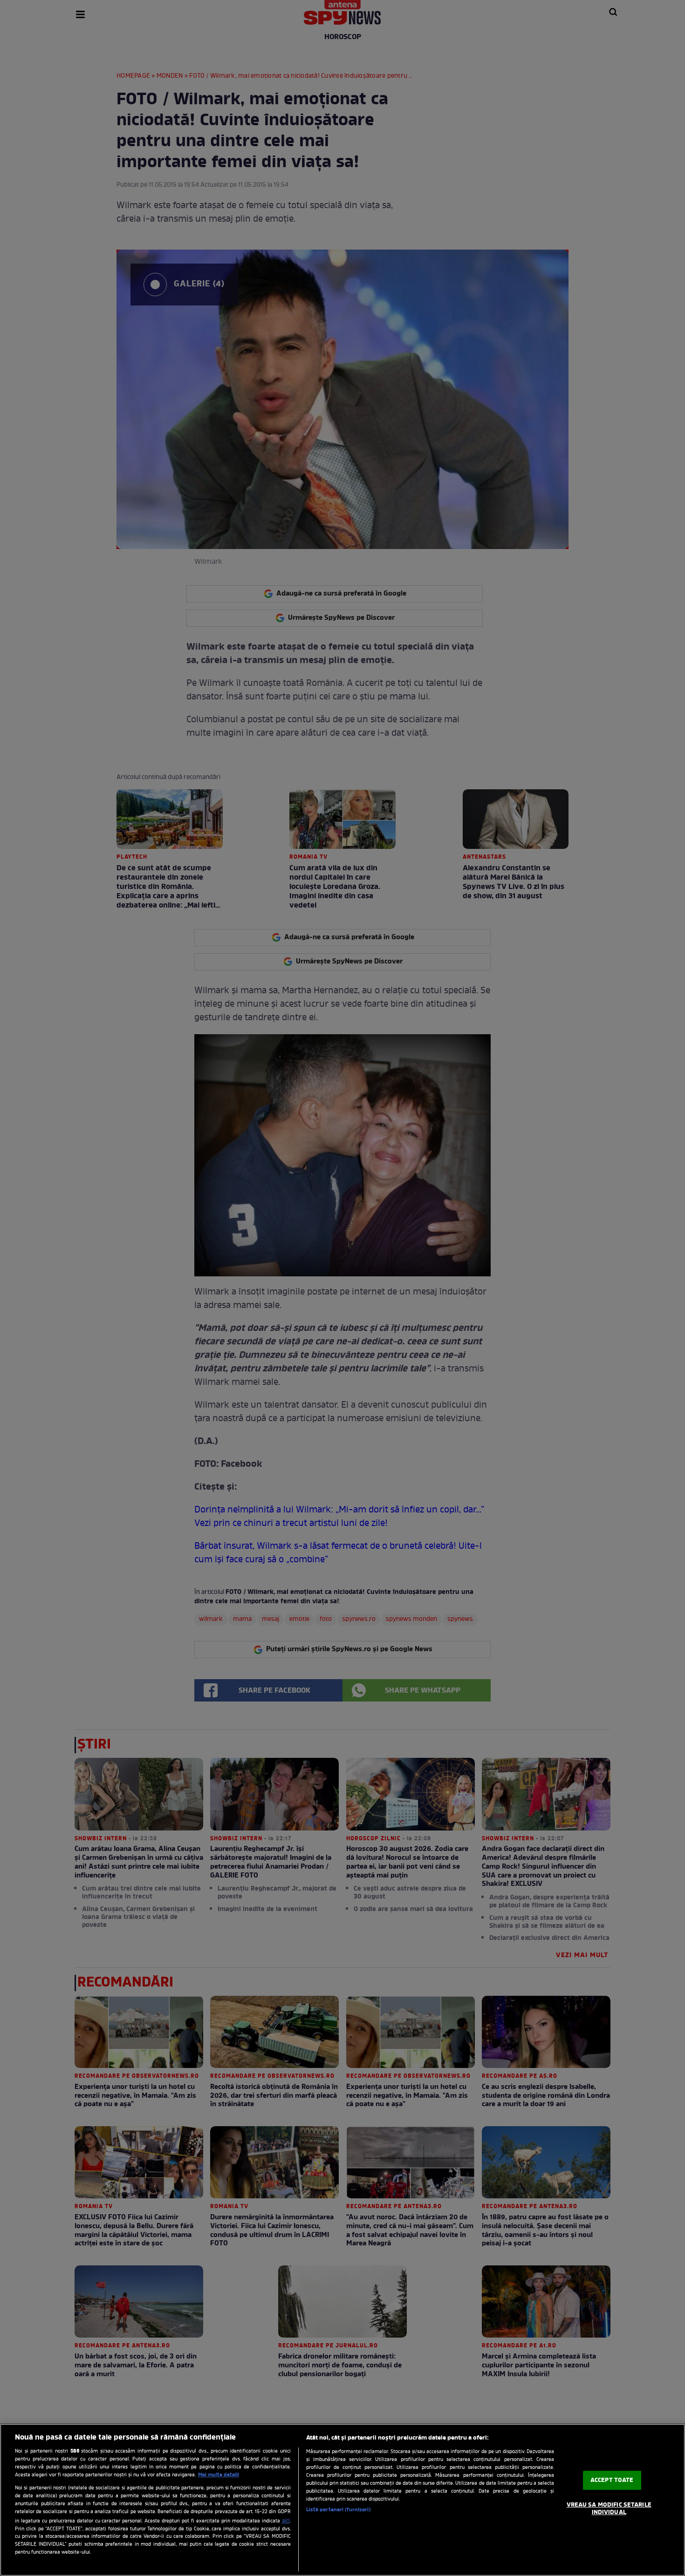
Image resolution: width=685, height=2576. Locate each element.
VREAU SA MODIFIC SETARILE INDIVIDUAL (609, 2509)
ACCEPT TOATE (612, 2480)
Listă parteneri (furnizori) (339, 2510)
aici (286, 2521)
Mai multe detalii (219, 2475)
